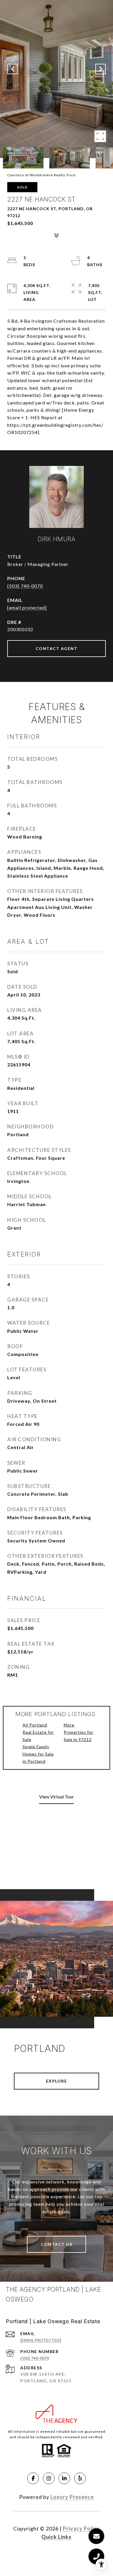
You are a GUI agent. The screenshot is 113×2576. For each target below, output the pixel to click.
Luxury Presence (72, 2497)
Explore (57, 2081)
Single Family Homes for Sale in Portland (38, 1754)
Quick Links (57, 2537)
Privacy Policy (81, 2528)
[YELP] (80, 2478)
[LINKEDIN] (64, 2478)
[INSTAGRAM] (49, 2478)
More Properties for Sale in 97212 (79, 1732)
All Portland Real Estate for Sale (38, 1732)
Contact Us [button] (57, 2244)
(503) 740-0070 (25, 586)
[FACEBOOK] (33, 2478)
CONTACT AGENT (57, 648)
